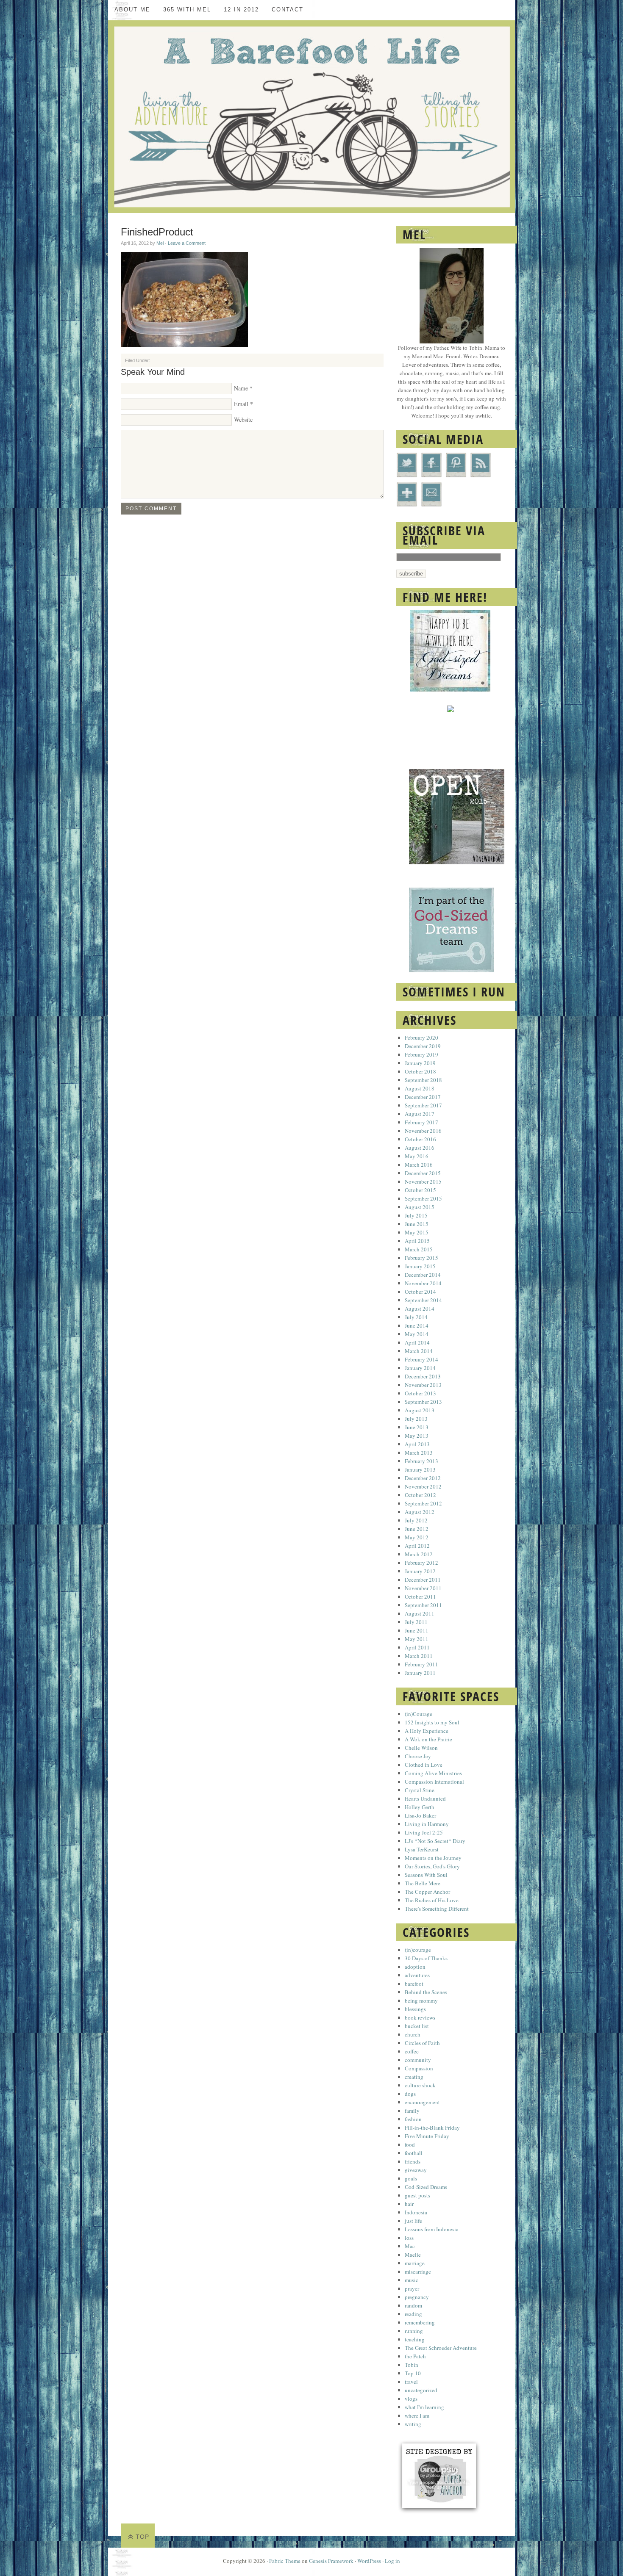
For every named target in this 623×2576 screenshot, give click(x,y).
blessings (415, 2009)
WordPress (369, 2561)
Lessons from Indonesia (432, 2229)
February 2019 (421, 1054)
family (412, 2111)
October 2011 (420, 1597)
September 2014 (423, 1300)
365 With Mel (187, 10)
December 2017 (423, 1097)
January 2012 (420, 1571)
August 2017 (420, 1114)
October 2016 (420, 1139)
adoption (415, 1967)
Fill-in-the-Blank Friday (432, 2128)
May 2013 (417, 1436)
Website (243, 419)
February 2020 (421, 1038)
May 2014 (417, 1334)
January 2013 (420, 1469)
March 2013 (419, 1453)
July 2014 (416, 1317)
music (412, 2280)
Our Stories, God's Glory (432, 1866)
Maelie (413, 2255)
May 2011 (417, 1639)
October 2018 (420, 1071)
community (418, 2060)
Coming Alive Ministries (433, 1773)
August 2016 (420, 1148)
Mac (410, 2246)
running (414, 2331)
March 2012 (419, 1554)
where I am (417, 2416)
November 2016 (423, 1131)
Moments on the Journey (433, 1858)
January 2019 (420, 1063)
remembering (420, 2322)
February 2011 (421, 1664)
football (414, 2153)
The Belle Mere (423, 1883)
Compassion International (434, 1782)
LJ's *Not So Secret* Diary (435, 1841)
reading (413, 2314)
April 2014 (417, 1342)
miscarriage (418, 2272)
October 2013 (420, 1393)
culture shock (420, 2085)
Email (241, 404)
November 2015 (423, 1181)
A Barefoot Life (311, 117)
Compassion (419, 2068)
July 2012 (416, 1520)
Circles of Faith (422, 2043)
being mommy (421, 2000)
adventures (417, 1975)
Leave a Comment (187, 243)
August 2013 (420, 1410)
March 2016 (419, 1165)
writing (413, 2424)
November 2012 (423, 1486)
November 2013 (423, 1385)
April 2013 (417, 1444)
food (410, 2144)
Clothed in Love (424, 1765)
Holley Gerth (420, 1807)
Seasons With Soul (426, 1875)
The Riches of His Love (432, 1900)
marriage (415, 2263)
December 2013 (423, 1376)
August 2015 (420, 1207)
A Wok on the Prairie (428, 1739)
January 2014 (420, 1368)
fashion (413, 2119)
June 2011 (417, 1630)
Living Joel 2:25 (424, 1832)
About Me (132, 10)
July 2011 (416, 1622)
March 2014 (419, 1351)
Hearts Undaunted (425, 1798)
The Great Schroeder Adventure (441, 2348)
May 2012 (417, 1537)
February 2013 (421, 1461)
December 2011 (423, 1580)
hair (409, 2204)
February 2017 (421, 1122)
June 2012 (417, 1529)
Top (142, 2537)
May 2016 (417, 1156)
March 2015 (419, 1249)
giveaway (416, 2170)
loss (409, 2238)
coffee (412, 2051)
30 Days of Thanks (426, 1958)
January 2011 (420, 1673)
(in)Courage (419, 1714)
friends (413, 2161)
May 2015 (417, 1232)
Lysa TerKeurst (422, 1849)
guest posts (417, 2195)
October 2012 (420, 1495)
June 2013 (417, 1427)
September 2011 (423, 1605)
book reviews (420, 2017)
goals (411, 2178)
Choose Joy (418, 1756)
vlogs (411, 2399)
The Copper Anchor (427, 1892)
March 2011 (419, 1656)
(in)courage (418, 1950)
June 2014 (417, 1325)
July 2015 (416, 1215)
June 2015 (417, 1224)
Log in (392, 2561)
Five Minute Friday (427, 2136)
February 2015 (421, 1258)
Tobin (412, 2365)
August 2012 (420, 1512)
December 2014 (423, 1275)
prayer (412, 2288)
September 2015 (423, 1198)
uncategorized (421, 2390)
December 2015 (423, 1173)
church (413, 2034)
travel (411, 2382)
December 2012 (423, 1478)
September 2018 (423, 1080)
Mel (160, 243)
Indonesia (416, 2212)
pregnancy (417, 2297)
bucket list (417, 2026)
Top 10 (413, 2373)
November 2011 (423, 1588)
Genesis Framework (331, 2561)
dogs (410, 2094)
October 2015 (420, 1190)
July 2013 (416, 1419)
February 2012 (421, 1563)
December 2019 (423, 1046)
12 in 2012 (241, 10)
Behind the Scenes (426, 1992)
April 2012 (417, 1546)
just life (413, 2221)
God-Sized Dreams (426, 2187)
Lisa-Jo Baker (420, 1815)
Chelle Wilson (421, 1748)
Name (241, 388)
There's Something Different (437, 1909)
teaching (415, 2339)
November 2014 (423, 1283)
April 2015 (417, 1241)
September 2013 (423, 1402)
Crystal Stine (420, 1790)
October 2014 (420, 1292)
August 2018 (420, 1088)
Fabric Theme (285, 2561)
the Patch (415, 2356)
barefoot (414, 1984)
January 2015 (420, 1266)
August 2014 (420, 1309)
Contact (288, 10)
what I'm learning (424, 2407)
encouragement (422, 2102)
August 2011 (420, 1613)
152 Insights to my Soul (432, 1722)
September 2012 (423, 1503)
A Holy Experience (427, 1731)
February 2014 (421, 1359)
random (413, 2305)
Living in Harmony (427, 1824)
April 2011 (417, 1647)
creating (414, 2077)
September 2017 (423, 1105)
